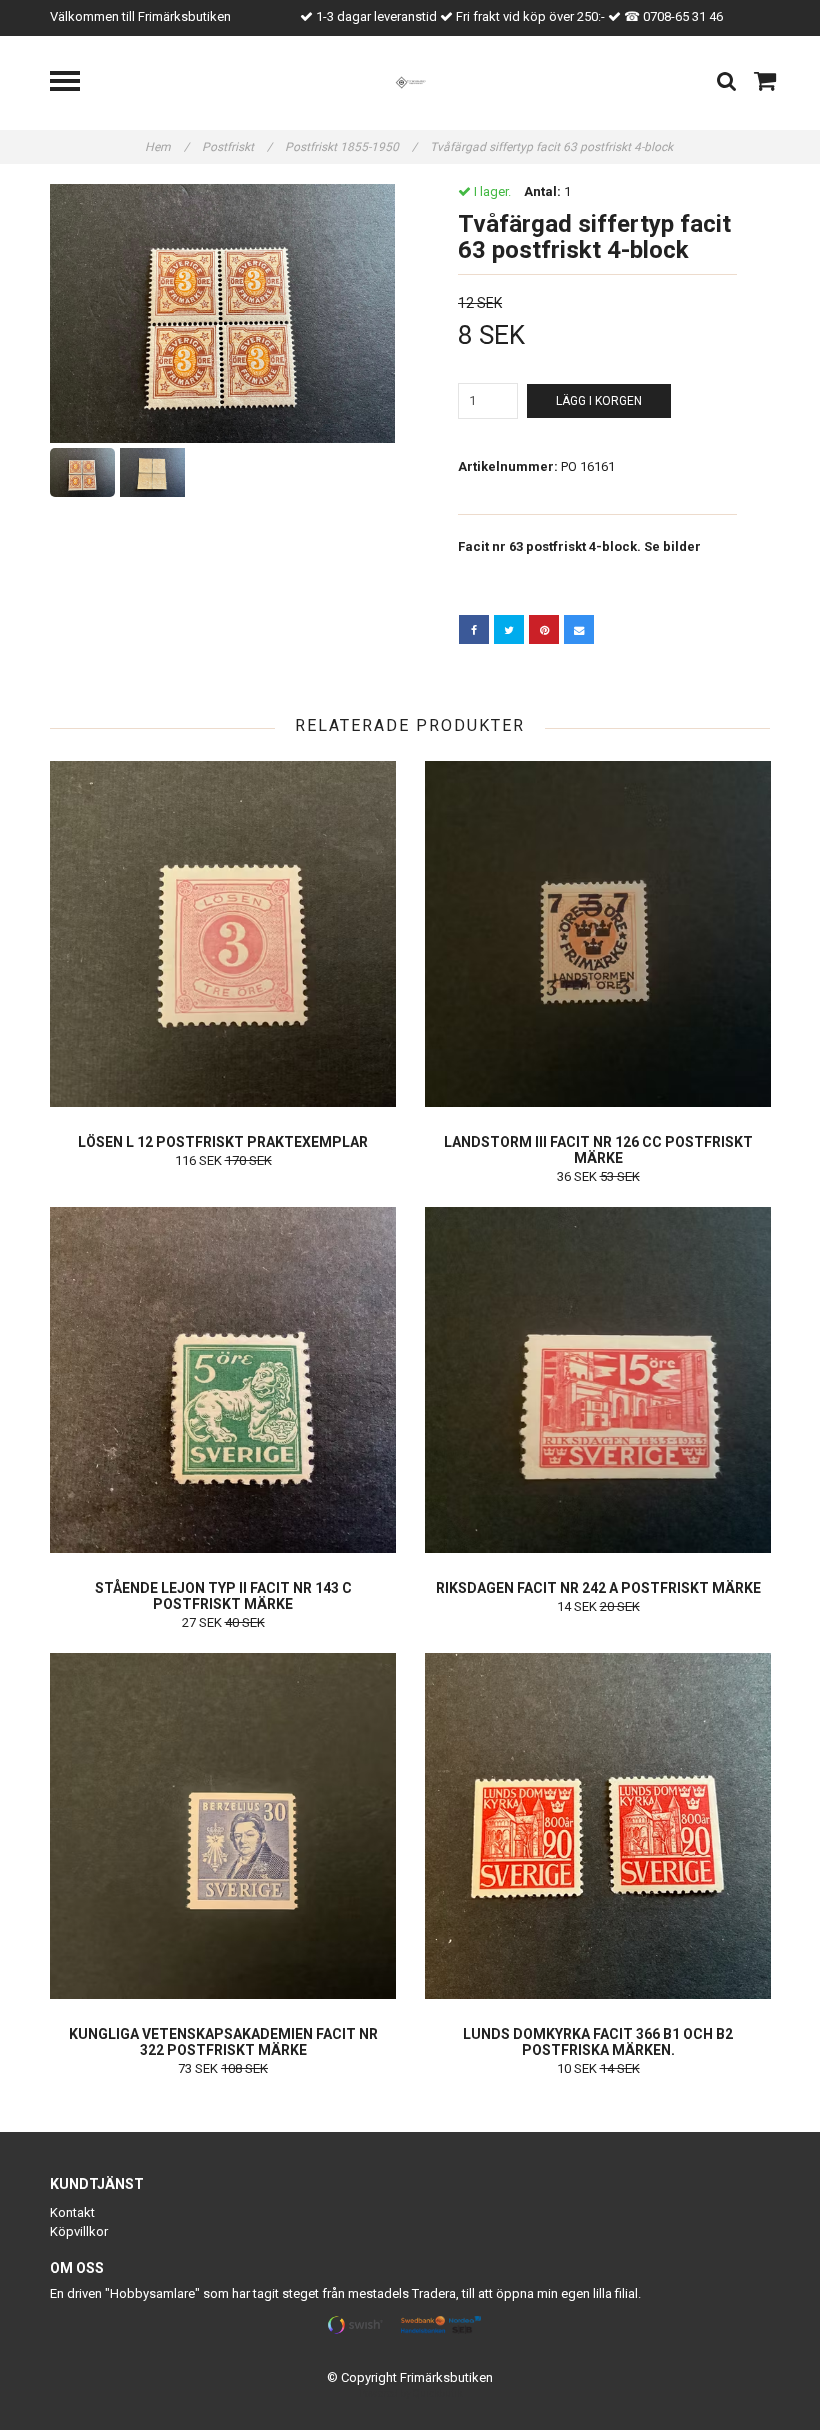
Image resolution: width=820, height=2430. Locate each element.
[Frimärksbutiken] (410, 81)
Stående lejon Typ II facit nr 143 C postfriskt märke (223, 1596)
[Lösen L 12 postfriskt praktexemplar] (223, 934)
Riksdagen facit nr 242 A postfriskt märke (598, 1588)
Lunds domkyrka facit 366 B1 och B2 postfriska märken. (598, 2042)
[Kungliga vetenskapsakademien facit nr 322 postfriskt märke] (223, 1826)
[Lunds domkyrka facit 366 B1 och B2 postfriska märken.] (598, 1826)
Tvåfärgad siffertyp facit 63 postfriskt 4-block (553, 147)
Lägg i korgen (599, 401)
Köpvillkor (79, 2231)
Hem (167, 147)
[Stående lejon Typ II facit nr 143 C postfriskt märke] (223, 1380)
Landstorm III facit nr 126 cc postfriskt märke (598, 1150)
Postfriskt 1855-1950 (351, 147)
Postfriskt (237, 147)
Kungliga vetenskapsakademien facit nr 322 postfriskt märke (223, 2042)
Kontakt (72, 2212)
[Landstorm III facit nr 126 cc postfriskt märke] (598, 934)
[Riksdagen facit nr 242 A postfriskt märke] (598, 1380)
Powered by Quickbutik (410, 2393)
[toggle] (75, 83)
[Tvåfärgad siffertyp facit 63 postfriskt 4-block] (222, 313)
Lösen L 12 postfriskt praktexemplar (223, 1142)
